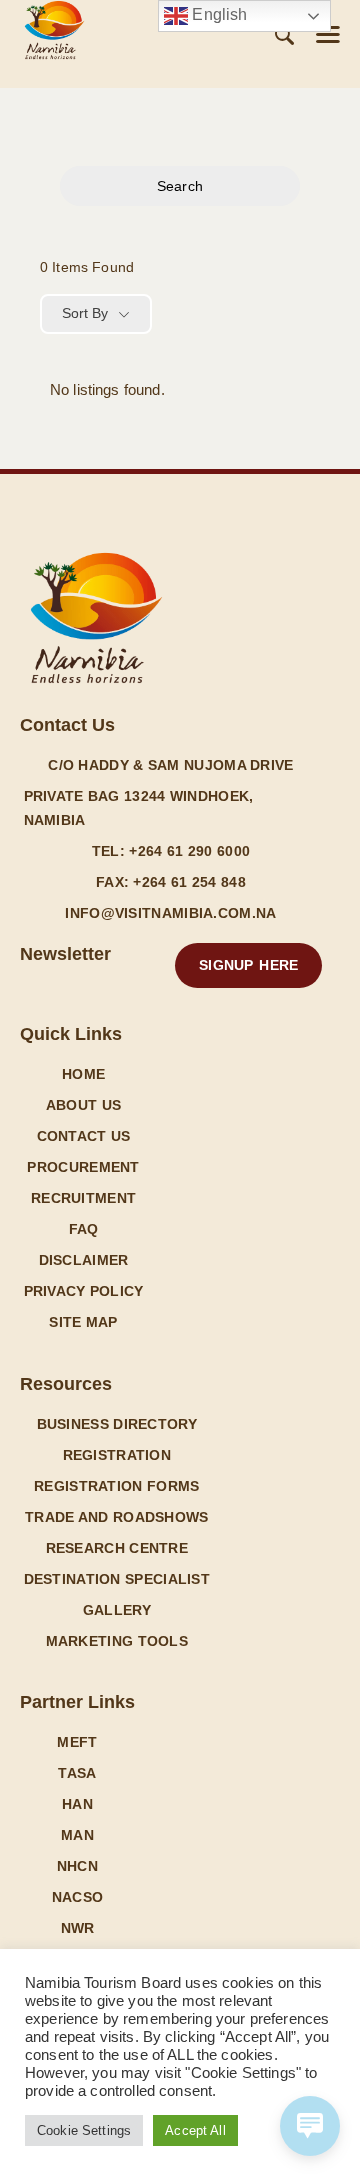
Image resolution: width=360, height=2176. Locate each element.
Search (180, 186)
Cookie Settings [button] (84, 2130)
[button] (328, 34)
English (217, 14)
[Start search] (284, 35)
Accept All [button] (195, 2130)
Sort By (85, 313)
